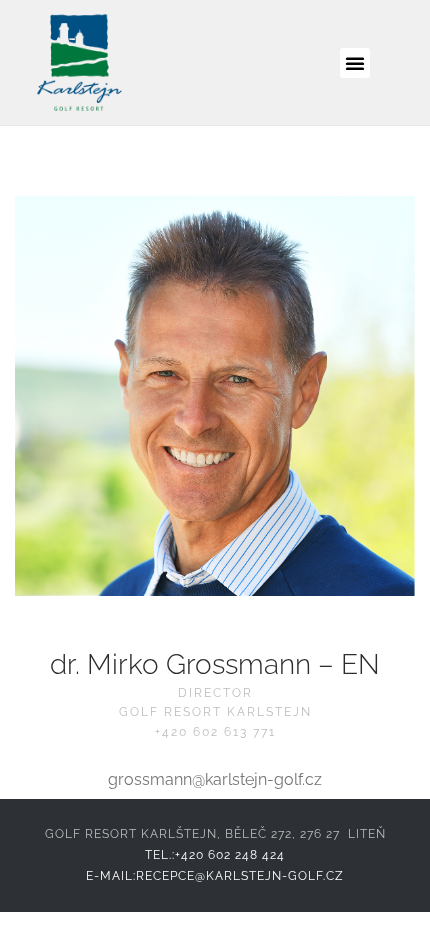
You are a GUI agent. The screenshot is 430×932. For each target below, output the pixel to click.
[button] (355, 63)
